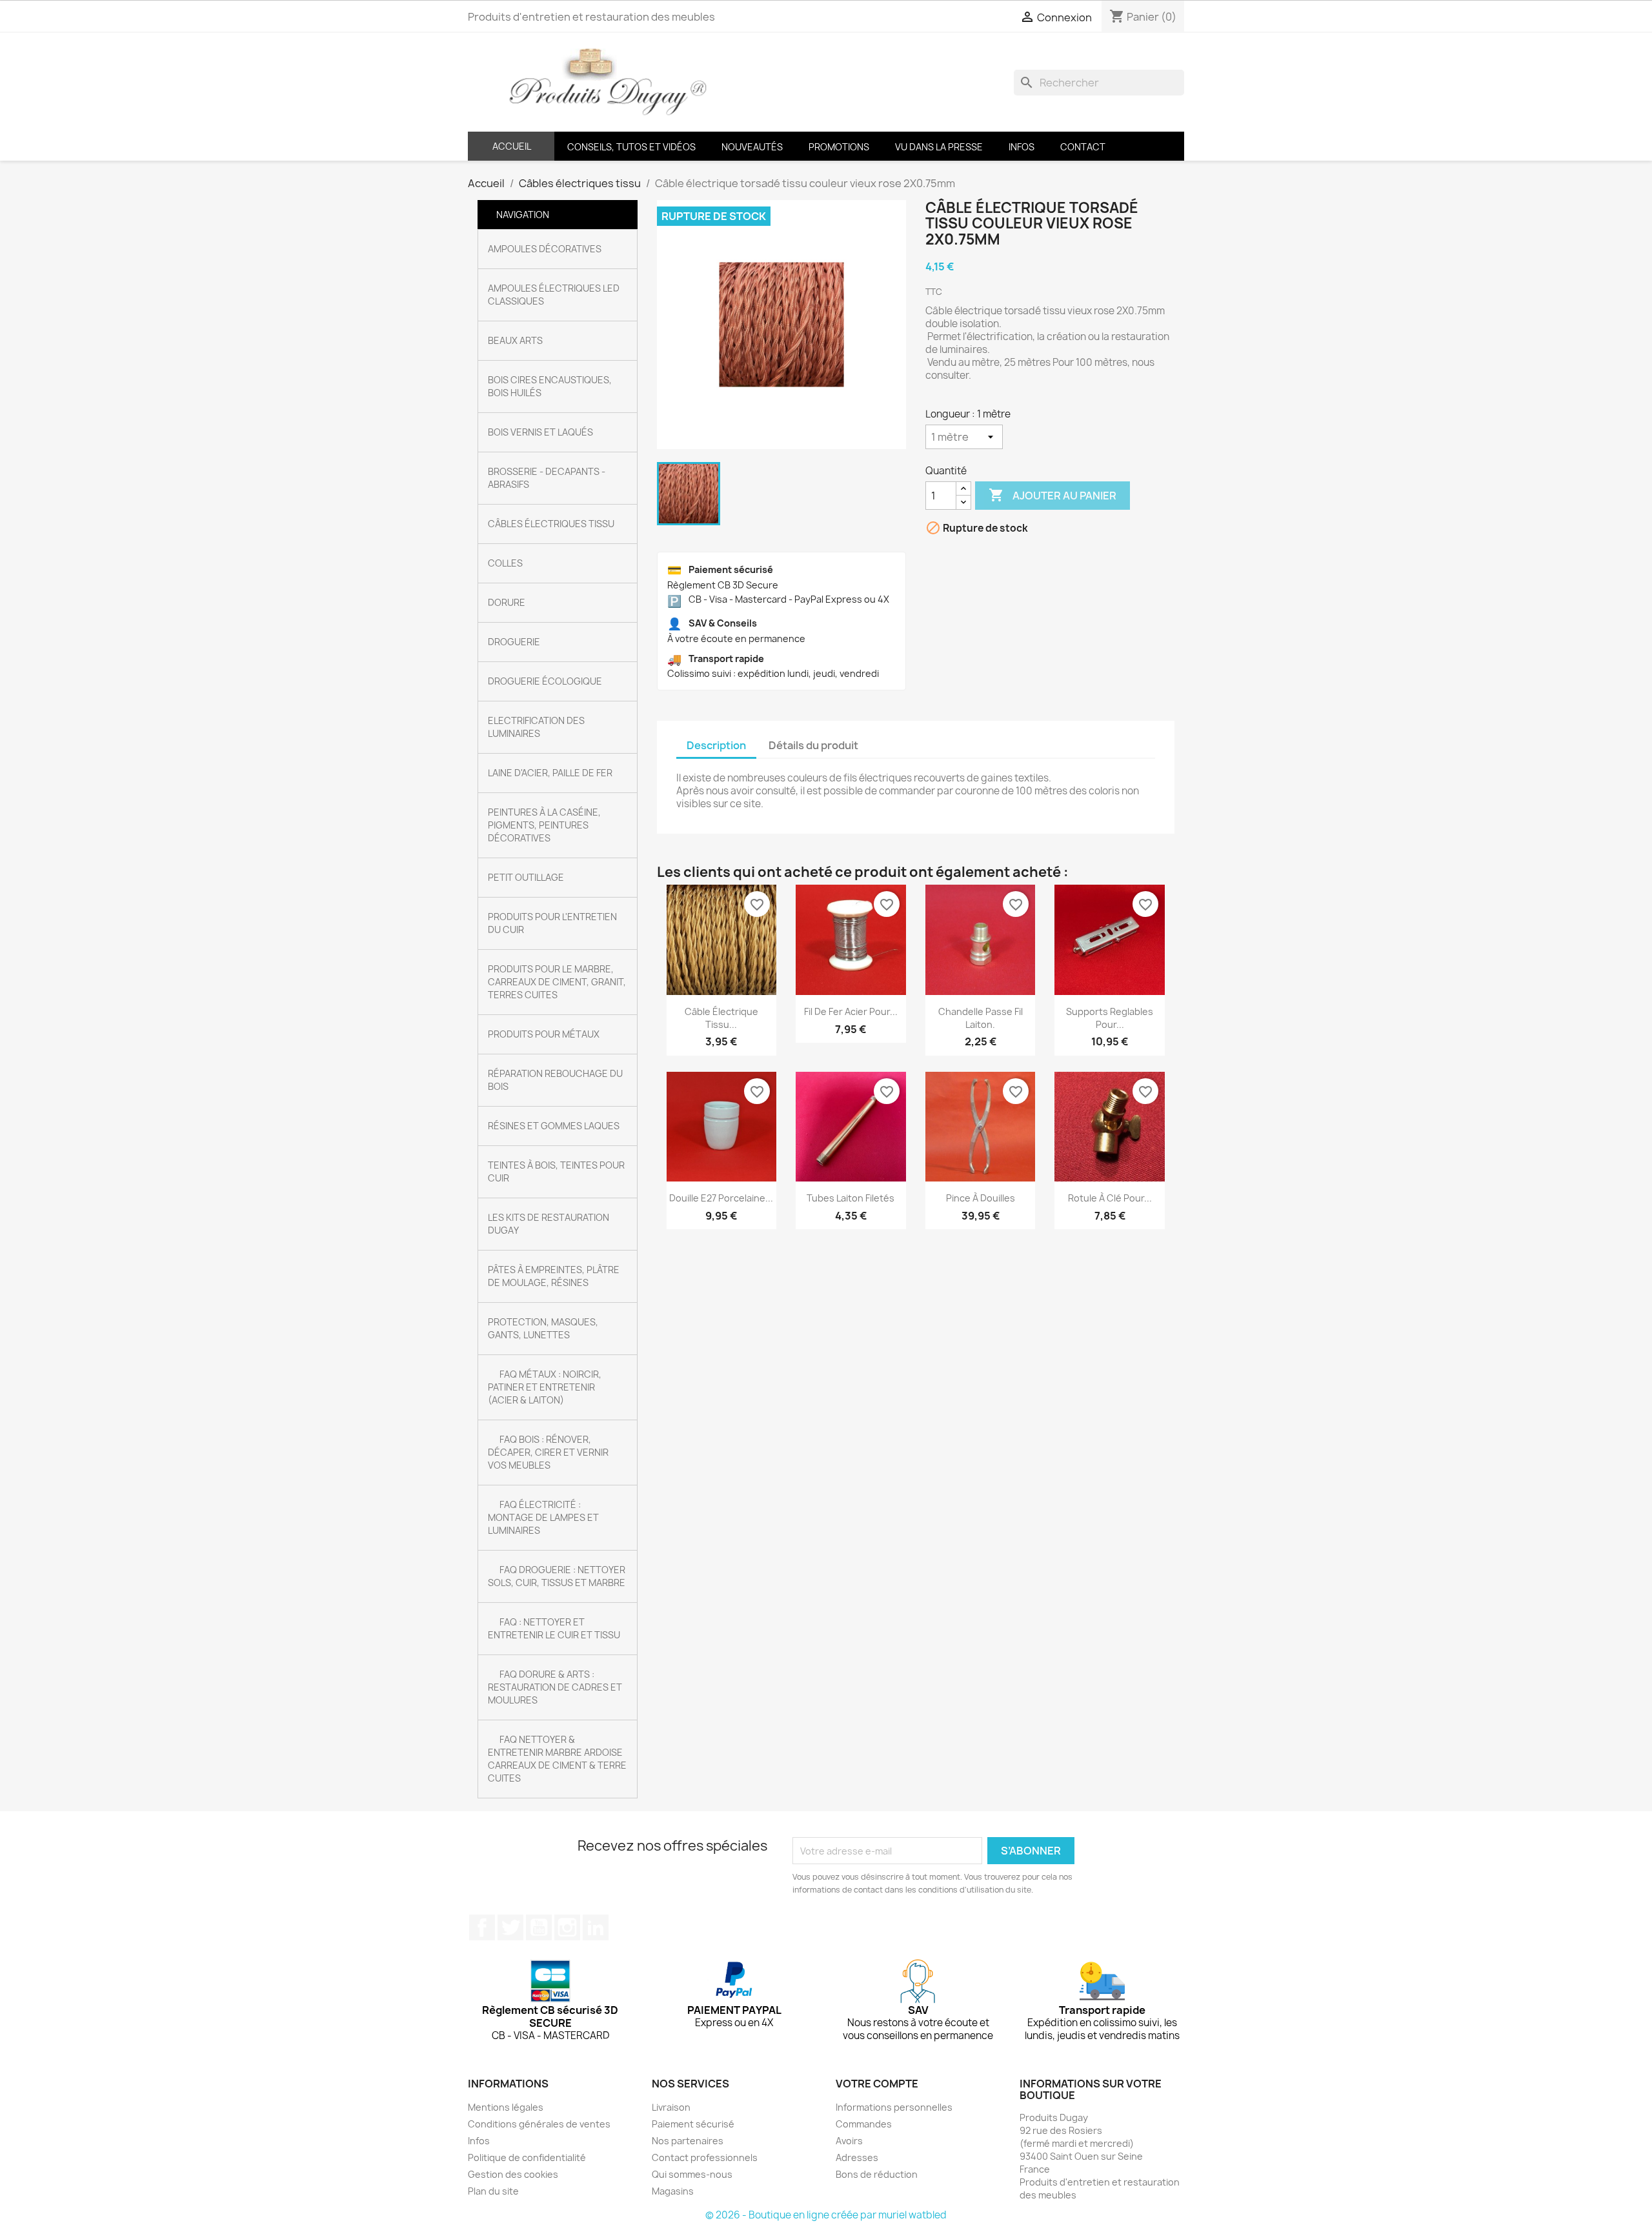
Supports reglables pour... (1110, 1018)
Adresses (857, 2157)
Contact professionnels (705, 2157)
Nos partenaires (688, 2141)
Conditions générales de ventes (539, 2124)
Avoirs (849, 2141)
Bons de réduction (877, 2174)
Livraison (671, 2107)
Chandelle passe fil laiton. (981, 1018)
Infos (479, 2141)
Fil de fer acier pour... (851, 1011)
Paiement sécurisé (693, 2124)
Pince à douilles (981, 1198)
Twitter (510, 1927)
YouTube (539, 1927)
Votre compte (877, 2084)
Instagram (567, 1927)
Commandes (864, 2124)
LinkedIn (596, 1927)
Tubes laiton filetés (851, 1198)
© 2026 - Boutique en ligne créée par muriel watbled (826, 2215)
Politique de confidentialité (527, 2157)
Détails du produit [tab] (813, 745)
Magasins (673, 2191)
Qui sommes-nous (692, 2174)
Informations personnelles (894, 2107)
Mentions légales (506, 2107)
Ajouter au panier (1053, 495)
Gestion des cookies (513, 2174)
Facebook (482, 1927)
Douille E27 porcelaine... (721, 1198)
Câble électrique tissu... (721, 1018)
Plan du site (493, 2191)
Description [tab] (716, 745)
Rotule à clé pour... (1110, 1198)
